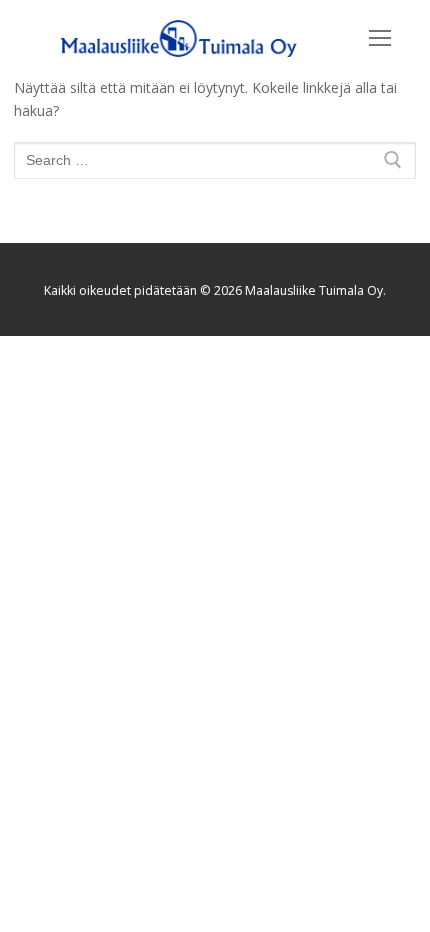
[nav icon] (380, 38)
